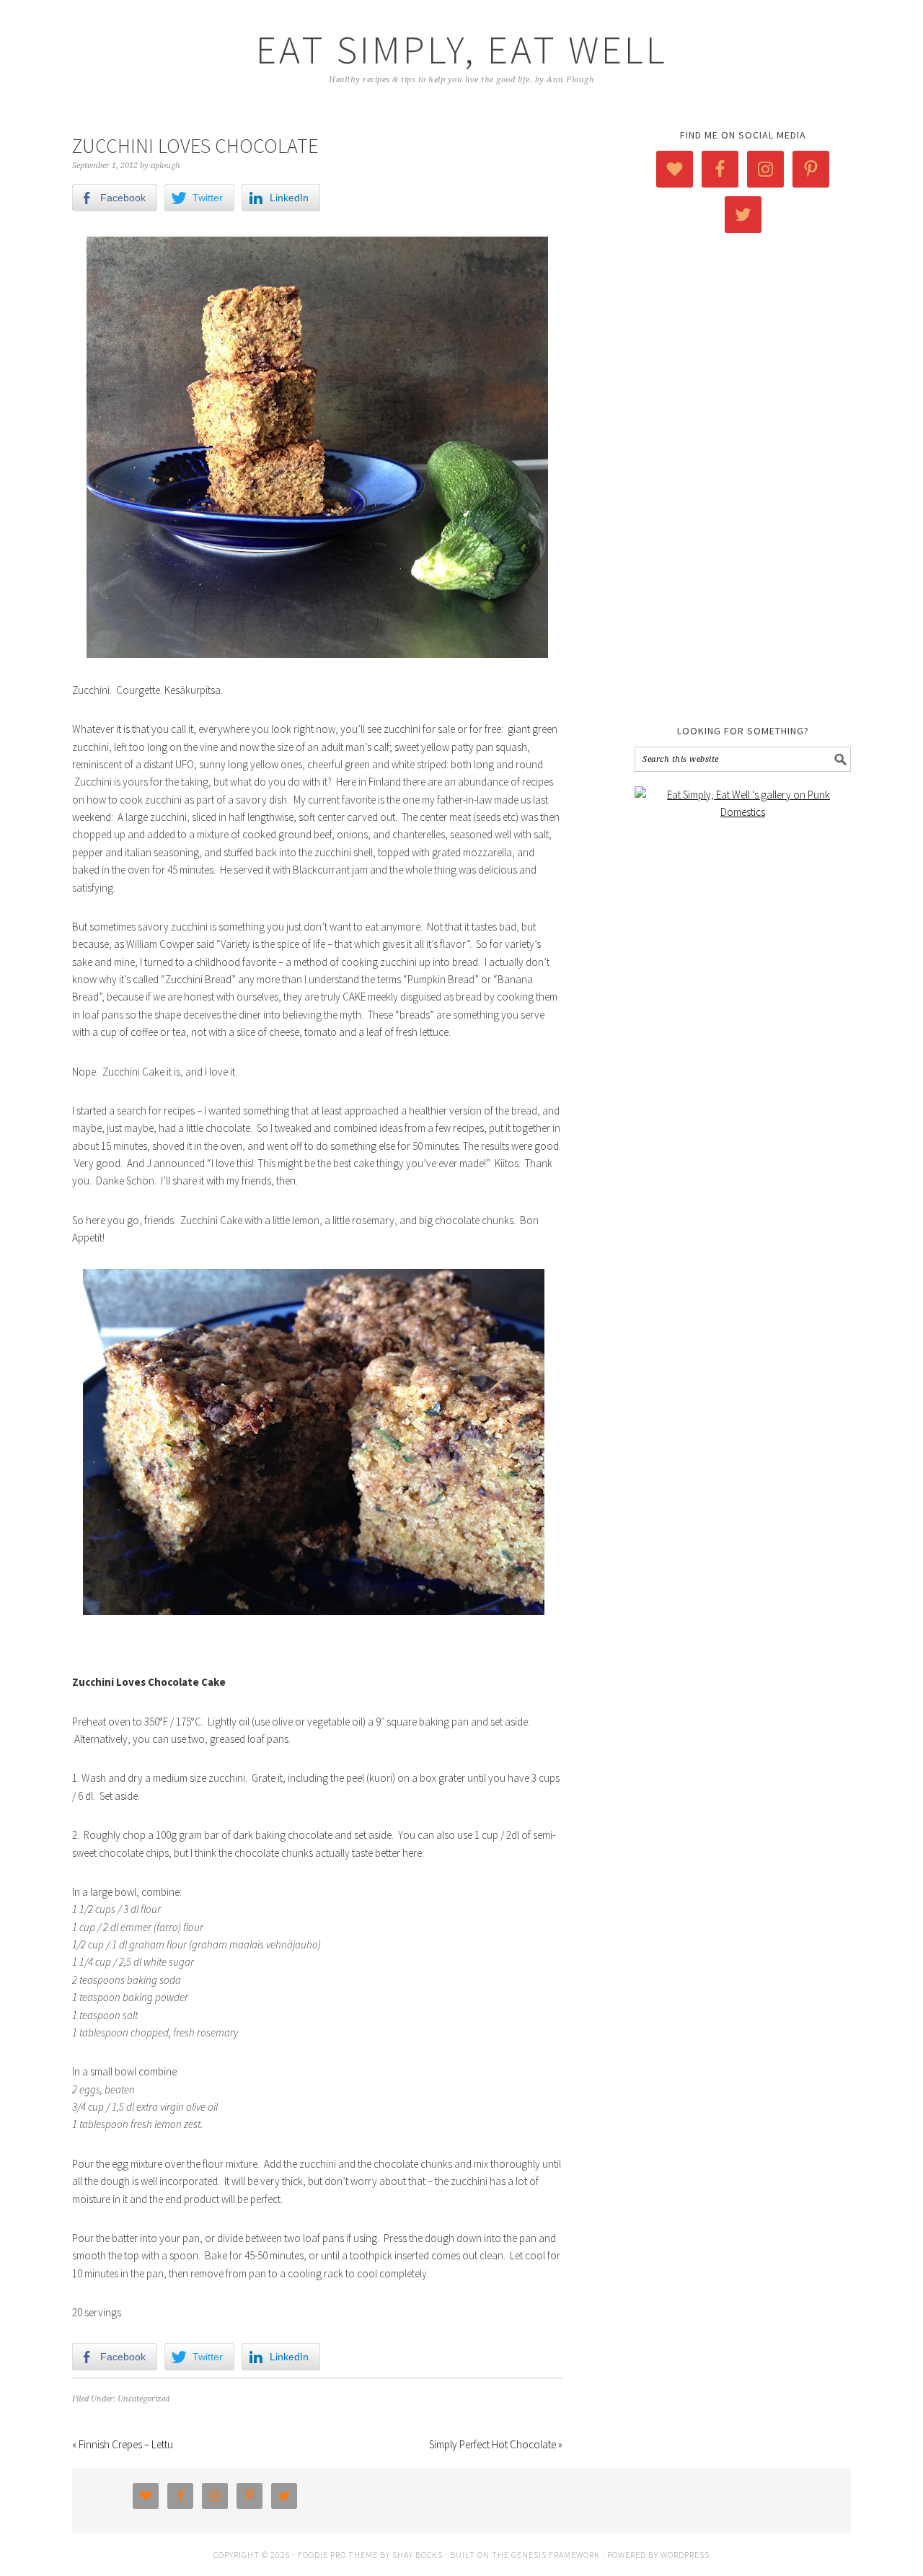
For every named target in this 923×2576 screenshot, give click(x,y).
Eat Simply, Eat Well (462, 49)
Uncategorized (143, 2399)
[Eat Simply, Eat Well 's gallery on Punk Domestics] (743, 812)
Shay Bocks (418, 2555)
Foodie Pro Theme (338, 2555)
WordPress (685, 2555)
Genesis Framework (556, 2555)
